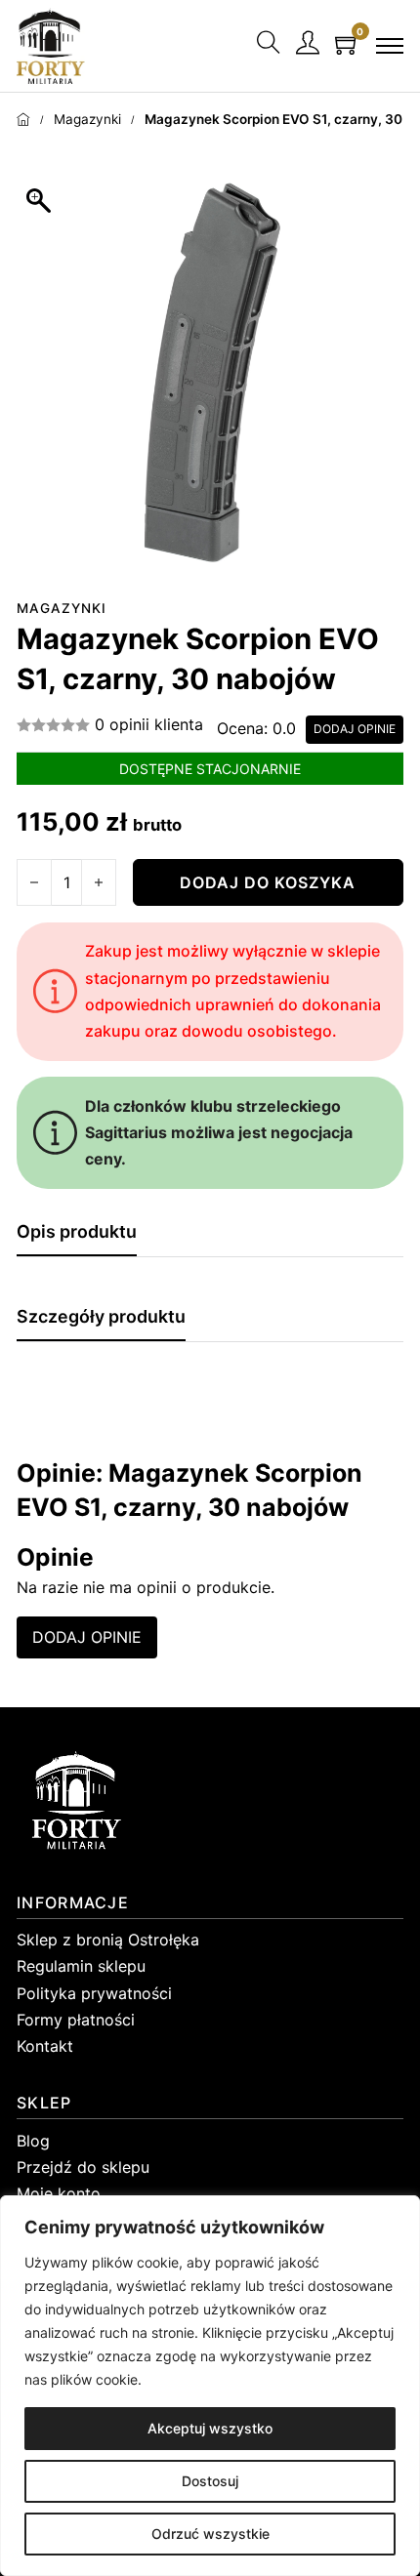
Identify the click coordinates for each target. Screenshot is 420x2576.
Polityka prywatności (94, 1993)
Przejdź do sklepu (83, 2167)
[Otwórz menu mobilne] (390, 46)
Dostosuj (210, 2481)
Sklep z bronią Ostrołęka (108, 1940)
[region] (210, 2386)
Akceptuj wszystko (210, 2428)
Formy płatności (76, 2020)
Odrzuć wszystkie (210, 2534)
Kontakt (45, 2046)
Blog (33, 2141)
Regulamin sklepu (81, 1966)
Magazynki (87, 119)
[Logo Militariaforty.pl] (51, 45)
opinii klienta (149, 724)
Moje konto (59, 2193)
